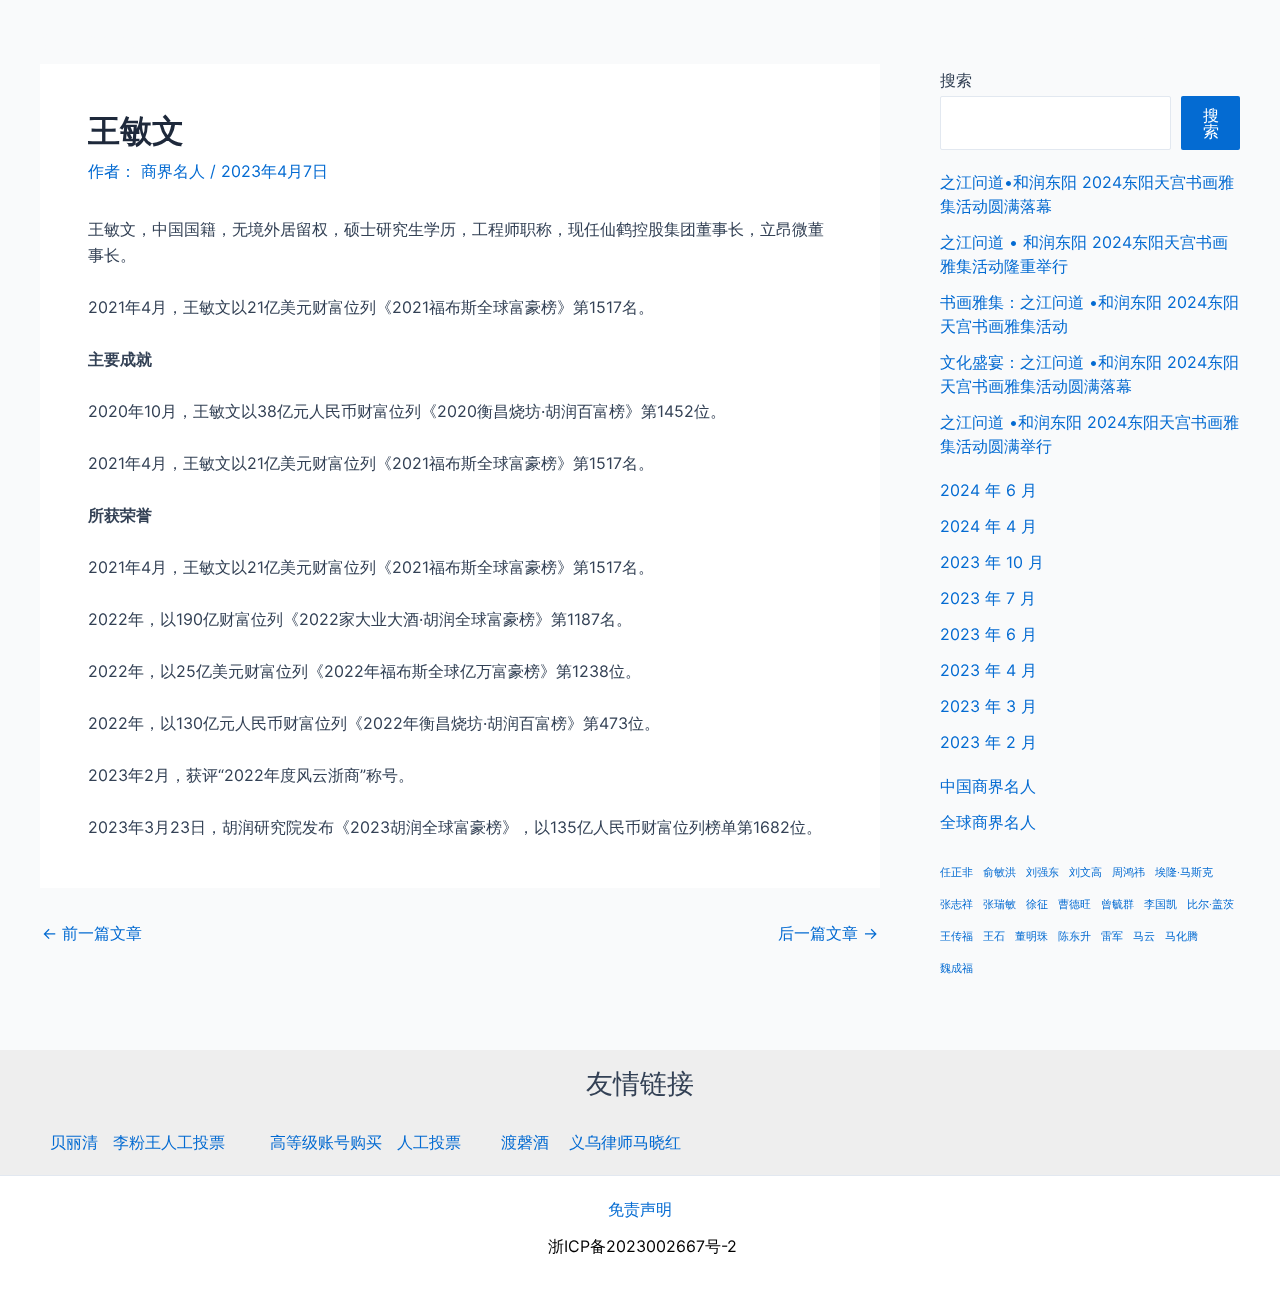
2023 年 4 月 (988, 670)
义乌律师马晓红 (625, 1142)
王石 (994, 936)
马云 (1144, 936)
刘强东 (1042, 872)
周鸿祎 (1128, 872)
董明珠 (1031, 936)
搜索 (956, 80)
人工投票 (429, 1142)
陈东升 (1074, 936)
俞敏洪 (999, 872)
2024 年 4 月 (988, 526)
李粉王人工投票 (169, 1142)
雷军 (1112, 936)
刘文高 (1085, 872)
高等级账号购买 (326, 1142)
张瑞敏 (999, 904)
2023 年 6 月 (988, 634)
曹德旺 (1074, 904)
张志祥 (956, 904)
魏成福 (956, 968)
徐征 (1037, 904)
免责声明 (640, 1209)
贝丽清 (74, 1142)
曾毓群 (1117, 904)
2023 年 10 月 (992, 562)
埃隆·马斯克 (1184, 872)
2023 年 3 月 (988, 706)
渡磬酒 (525, 1142)
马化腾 (1181, 936)
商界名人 (87, 39)
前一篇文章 (92, 933)
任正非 (956, 872)
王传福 (956, 936)
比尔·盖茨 (1210, 904)
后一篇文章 (828, 933)
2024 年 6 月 (988, 490)
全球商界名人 (1181, 40)
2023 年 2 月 (988, 742)
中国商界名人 (1053, 40)
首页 (957, 40)
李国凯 (1160, 904)
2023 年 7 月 (988, 598)
